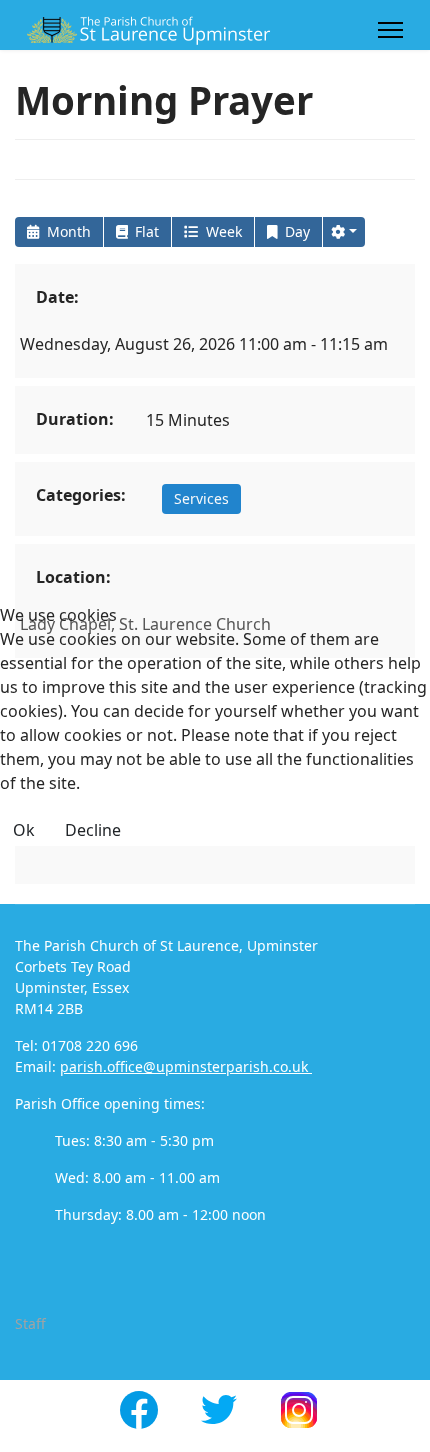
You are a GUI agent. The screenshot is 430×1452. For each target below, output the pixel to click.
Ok (24, 830)
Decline (93, 830)
